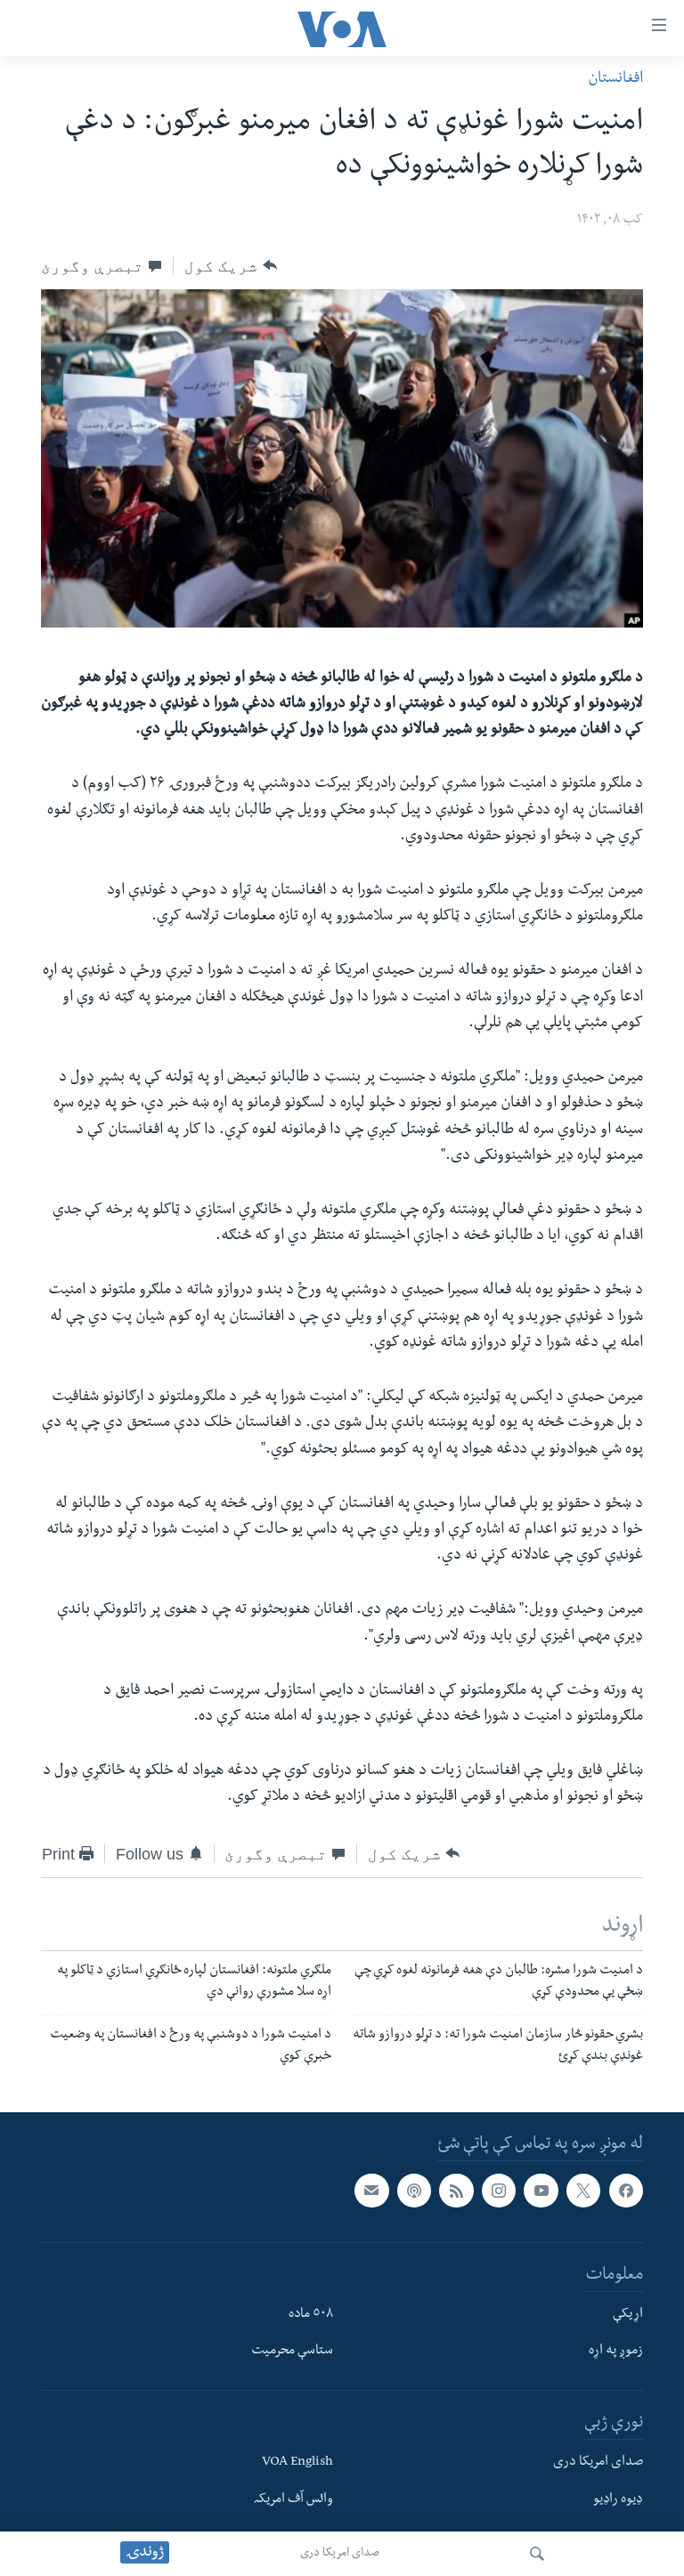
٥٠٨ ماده (311, 2315)
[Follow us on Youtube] (541, 2191)
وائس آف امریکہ (293, 2500)
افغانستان (615, 80)
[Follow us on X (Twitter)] (583, 2191)
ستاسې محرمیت (292, 2352)
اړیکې (628, 2315)
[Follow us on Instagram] (499, 2191)
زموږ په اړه (616, 2352)
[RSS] (456, 2191)
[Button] (230, 265)
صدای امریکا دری (340, 2554)
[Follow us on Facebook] (626, 2191)
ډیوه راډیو (618, 2500)
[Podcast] (414, 2191)
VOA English (297, 2463)
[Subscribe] (371, 2191)
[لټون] (537, 2554)
